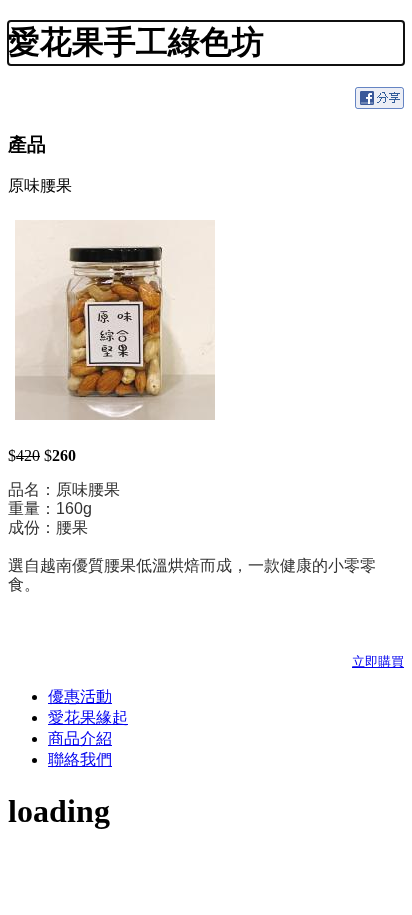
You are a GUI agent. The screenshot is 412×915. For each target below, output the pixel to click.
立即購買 (378, 661)
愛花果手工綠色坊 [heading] (136, 42)
